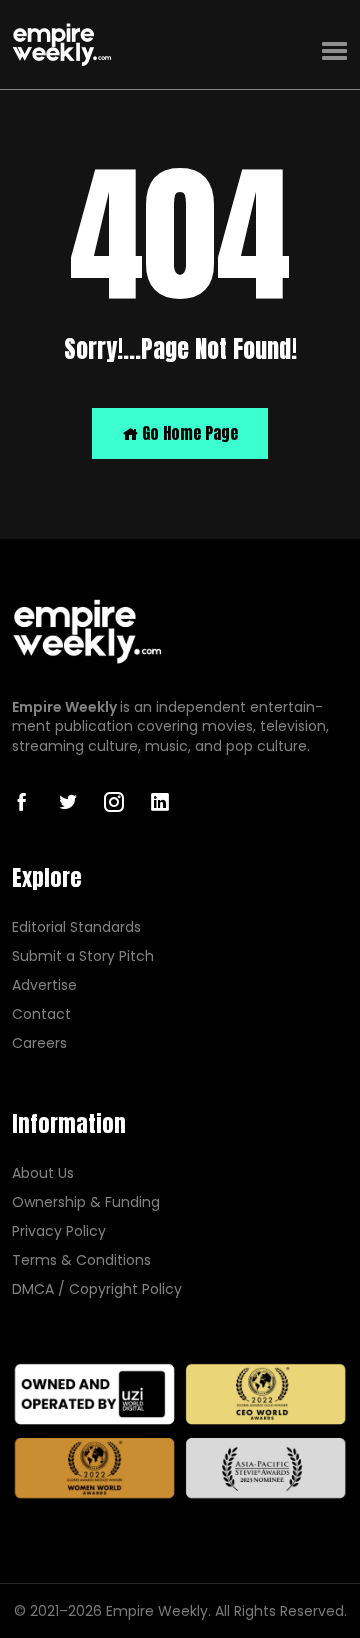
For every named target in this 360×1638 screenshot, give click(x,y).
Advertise (44, 985)
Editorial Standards (76, 927)
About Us (43, 1173)
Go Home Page (188, 433)
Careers (39, 1043)
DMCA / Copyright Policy (97, 1289)
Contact (41, 1014)
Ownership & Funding (86, 1202)
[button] (334, 51)
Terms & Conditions (81, 1260)
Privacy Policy (59, 1231)
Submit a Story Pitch (83, 956)
